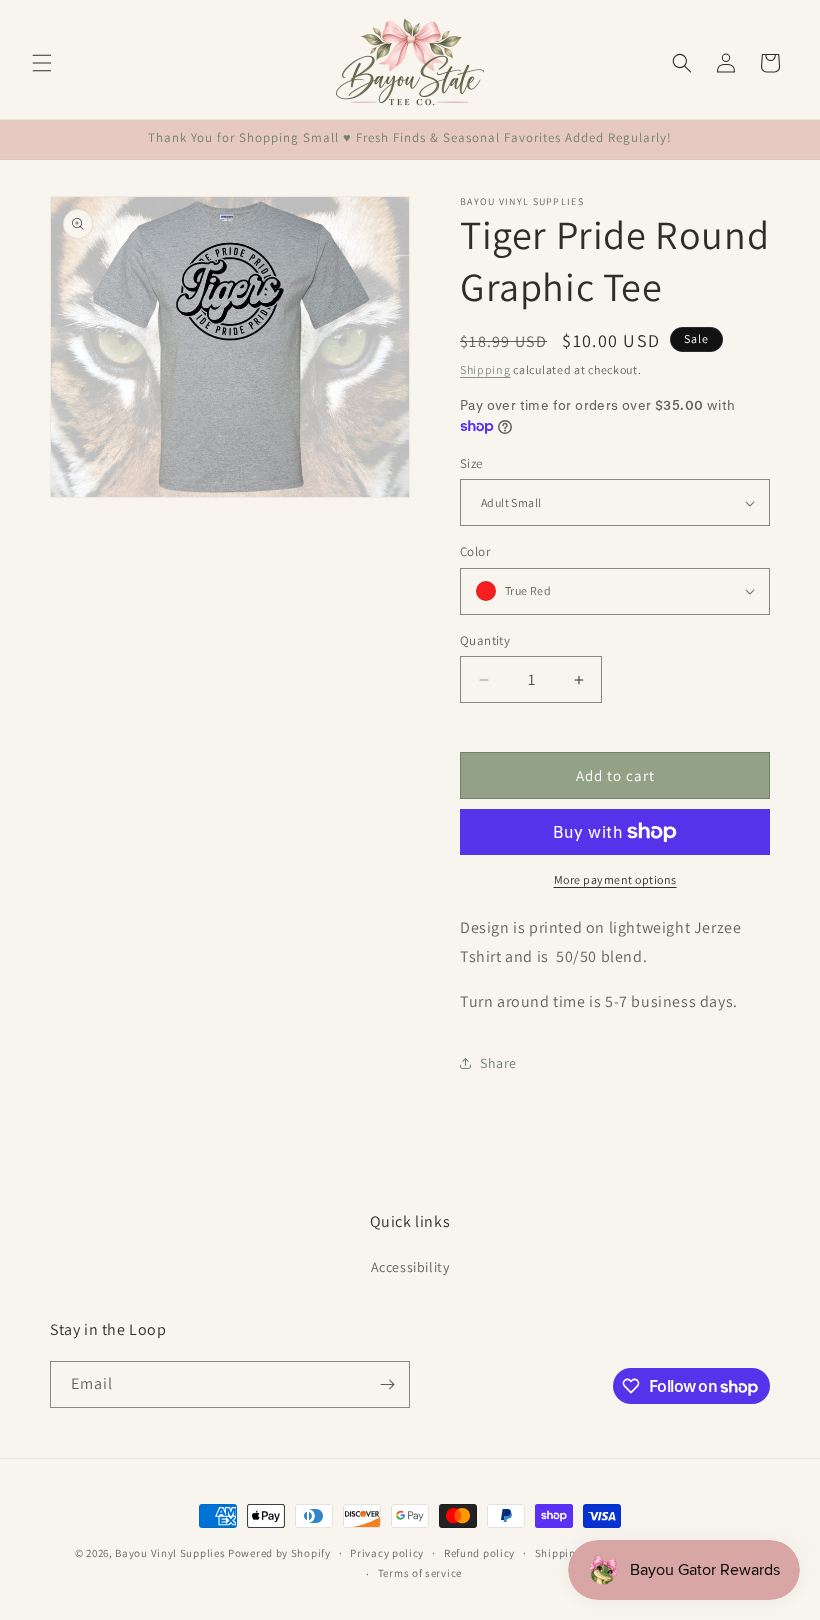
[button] (42, 63)
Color (475, 551)
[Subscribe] (387, 1384)
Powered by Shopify (279, 1553)
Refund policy (479, 1553)
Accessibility (410, 1267)
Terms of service (420, 1573)
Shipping (485, 369)
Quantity (485, 640)
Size (471, 463)
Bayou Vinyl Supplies (170, 1553)
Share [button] (498, 1063)
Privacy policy (387, 1553)
